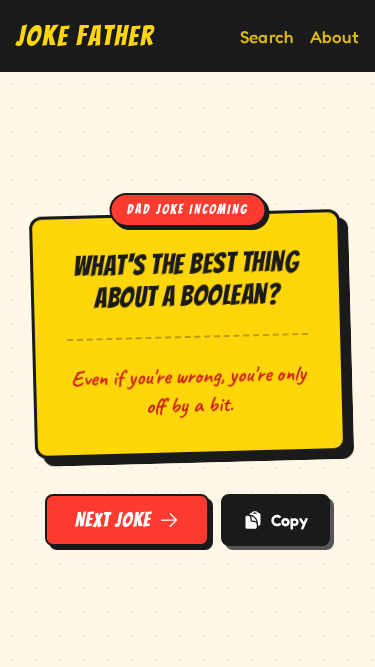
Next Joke (113, 520)
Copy (289, 520)
